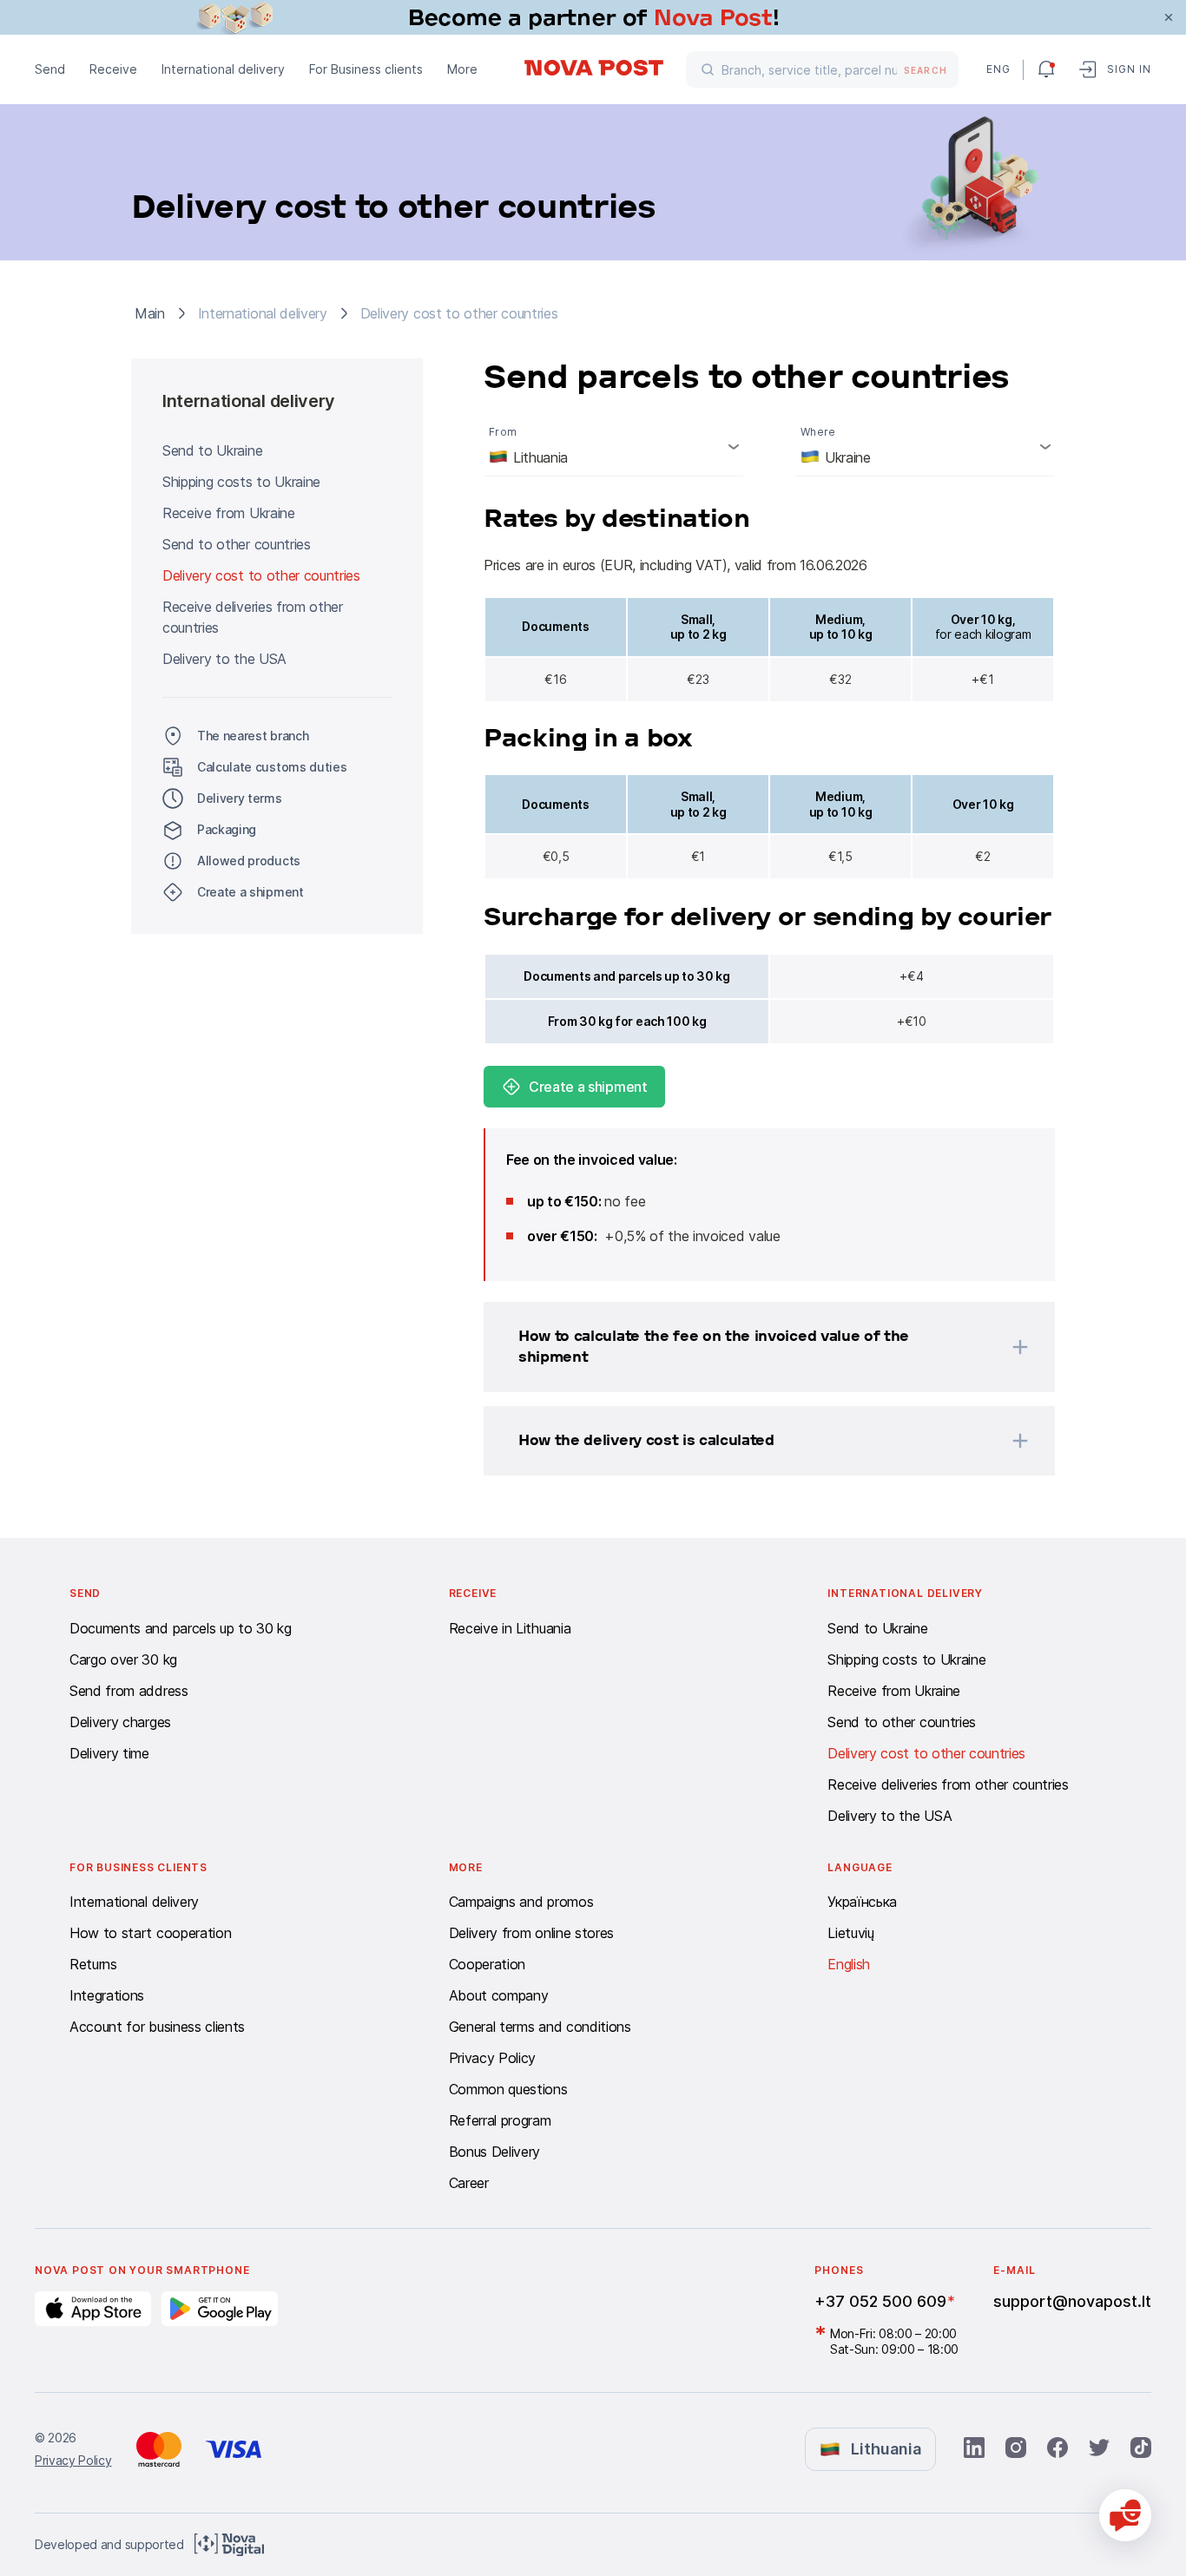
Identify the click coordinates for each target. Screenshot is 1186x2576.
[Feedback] (1125, 2515)
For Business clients (366, 69)
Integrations (107, 1995)
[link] (593, 17)
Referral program (500, 2120)
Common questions (508, 2089)
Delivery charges (120, 1722)
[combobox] (613, 446)
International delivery (223, 69)
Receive (113, 69)
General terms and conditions (540, 2027)
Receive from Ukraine (229, 513)
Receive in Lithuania (510, 1628)
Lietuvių (850, 1933)
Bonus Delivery (495, 2152)
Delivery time (109, 1753)
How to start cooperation (150, 1933)
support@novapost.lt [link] (1072, 2301)
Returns (93, 1964)
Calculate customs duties (272, 767)
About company (499, 1995)
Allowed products (249, 861)
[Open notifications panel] (1046, 69)
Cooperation (487, 1964)
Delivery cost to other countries (261, 575)
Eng (998, 69)
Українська (862, 1902)
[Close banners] (1169, 17)
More (462, 69)
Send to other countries (237, 544)
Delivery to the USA (224, 659)
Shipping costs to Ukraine (241, 482)
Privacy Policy (493, 2058)
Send (50, 69)
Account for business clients (157, 2027)
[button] (747, 1347)
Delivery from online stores (531, 1933)
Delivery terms (240, 798)
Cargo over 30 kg (123, 1659)
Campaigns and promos (521, 1902)
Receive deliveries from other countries (253, 617)
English (849, 1964)
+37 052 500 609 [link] (880, 2301)
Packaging (227, 829)
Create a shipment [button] (250, 892)
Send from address (129, 1691)
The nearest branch (253, 736)
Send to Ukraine (212, 450)
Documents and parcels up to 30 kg (180, 1628)
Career (469, 2183)
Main (150, 313)
